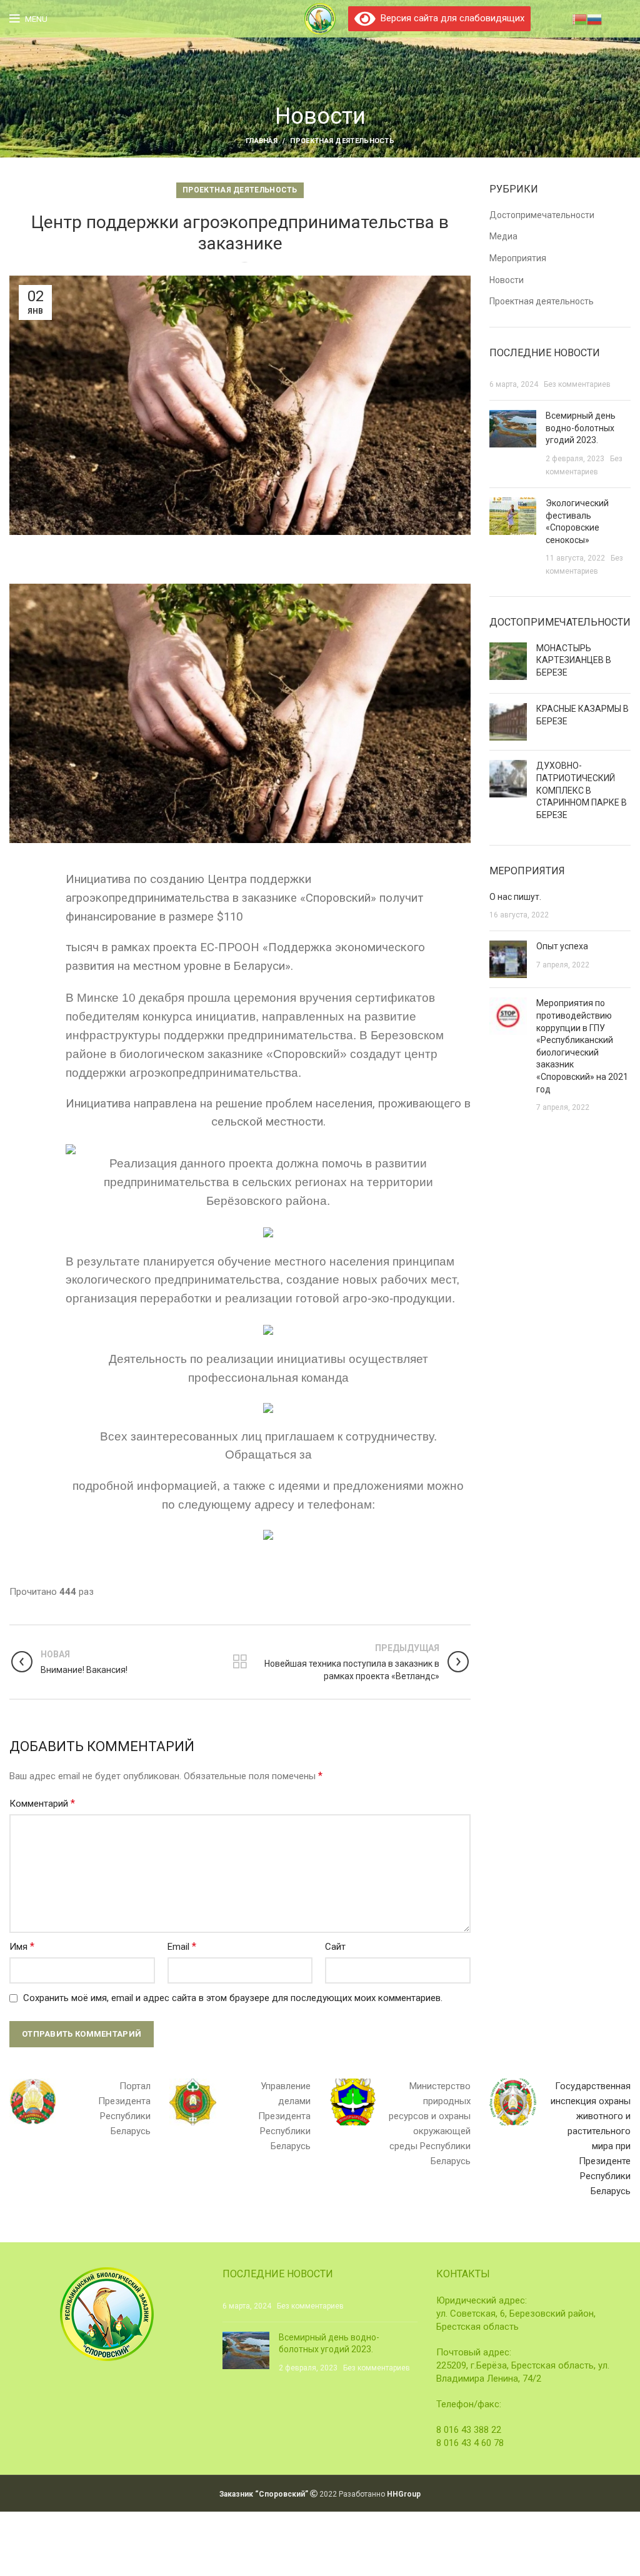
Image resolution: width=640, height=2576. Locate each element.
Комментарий (42, 1803)
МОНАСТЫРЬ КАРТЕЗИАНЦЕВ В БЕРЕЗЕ (574, 660)
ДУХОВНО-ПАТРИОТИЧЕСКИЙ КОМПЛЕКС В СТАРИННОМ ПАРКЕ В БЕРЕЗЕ (582, 790)
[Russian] (594, 18)
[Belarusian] (579, 18)
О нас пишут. (515, 897)
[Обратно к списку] (240, 1662)
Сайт (335, 1947)
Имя (22, 1946)
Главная (262, 141)
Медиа (503, 236)
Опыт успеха (562, 946)
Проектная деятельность (342, 141)
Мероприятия (518, 258)
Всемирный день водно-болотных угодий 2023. (581, 428)
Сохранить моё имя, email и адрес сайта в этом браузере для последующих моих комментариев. (233, 1998)
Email (182, 1946)
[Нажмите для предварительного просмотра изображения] (240, 712)
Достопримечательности (542, 215)
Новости (507, 280)
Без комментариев (577, 384)
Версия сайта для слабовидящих (450, 18)
